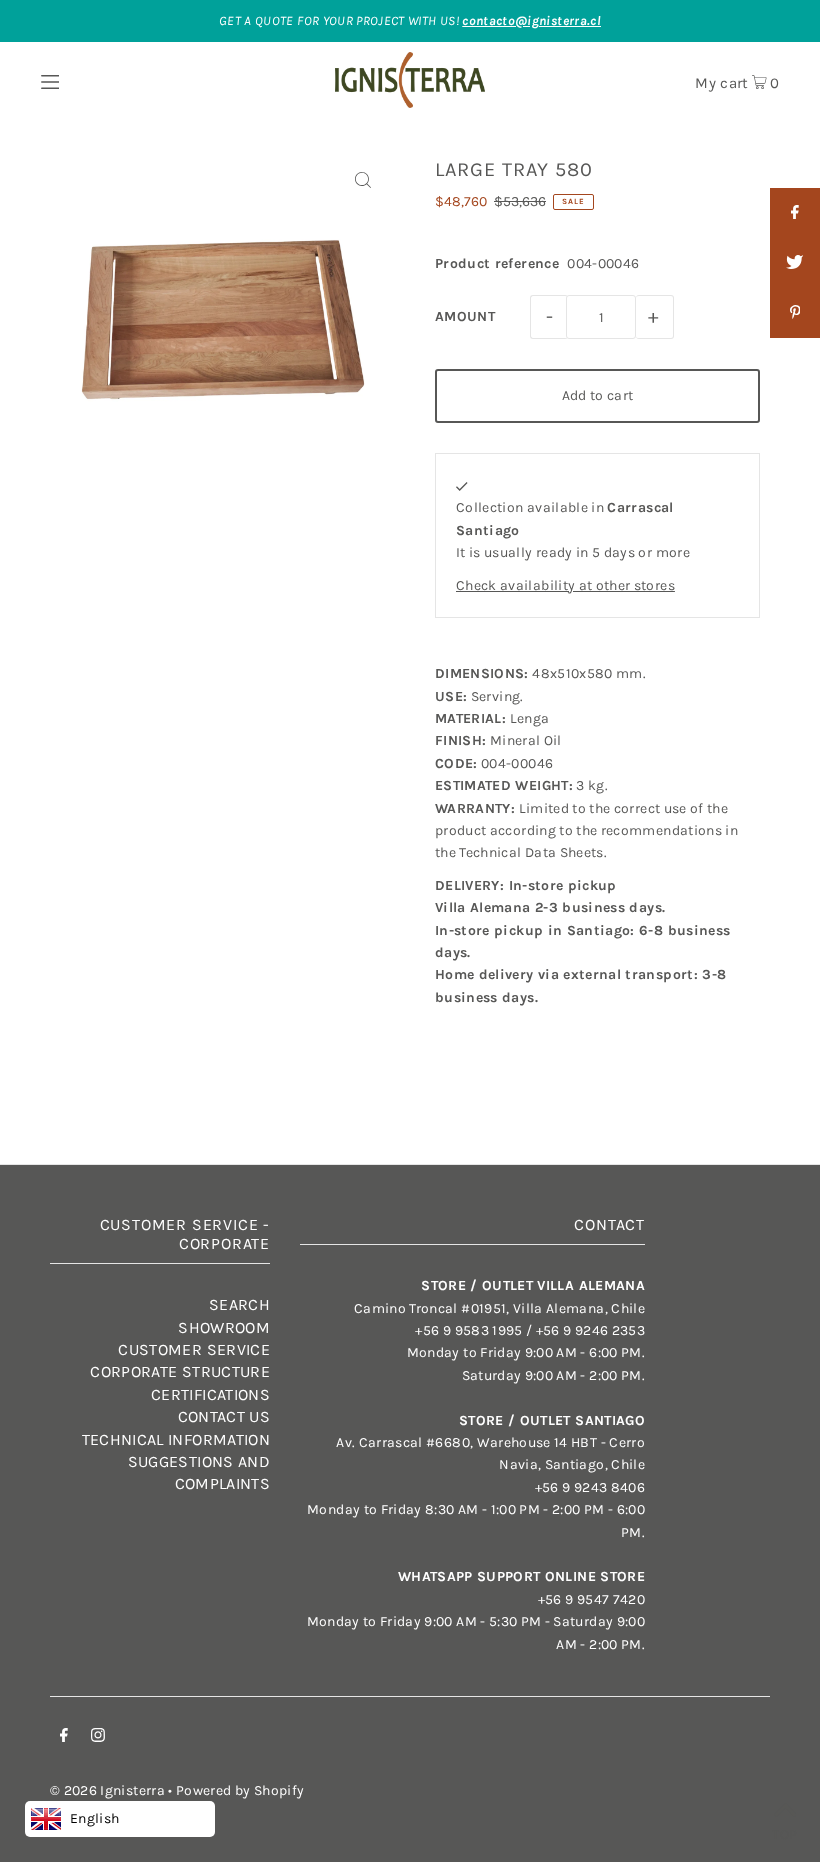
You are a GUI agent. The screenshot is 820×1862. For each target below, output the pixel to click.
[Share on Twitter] (795, 263)
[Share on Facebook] (795, 213)
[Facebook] (64, 1738)
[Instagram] (98, 1738)
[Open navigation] (87, 80)
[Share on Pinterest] (795, 313)
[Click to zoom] (362, 180)
